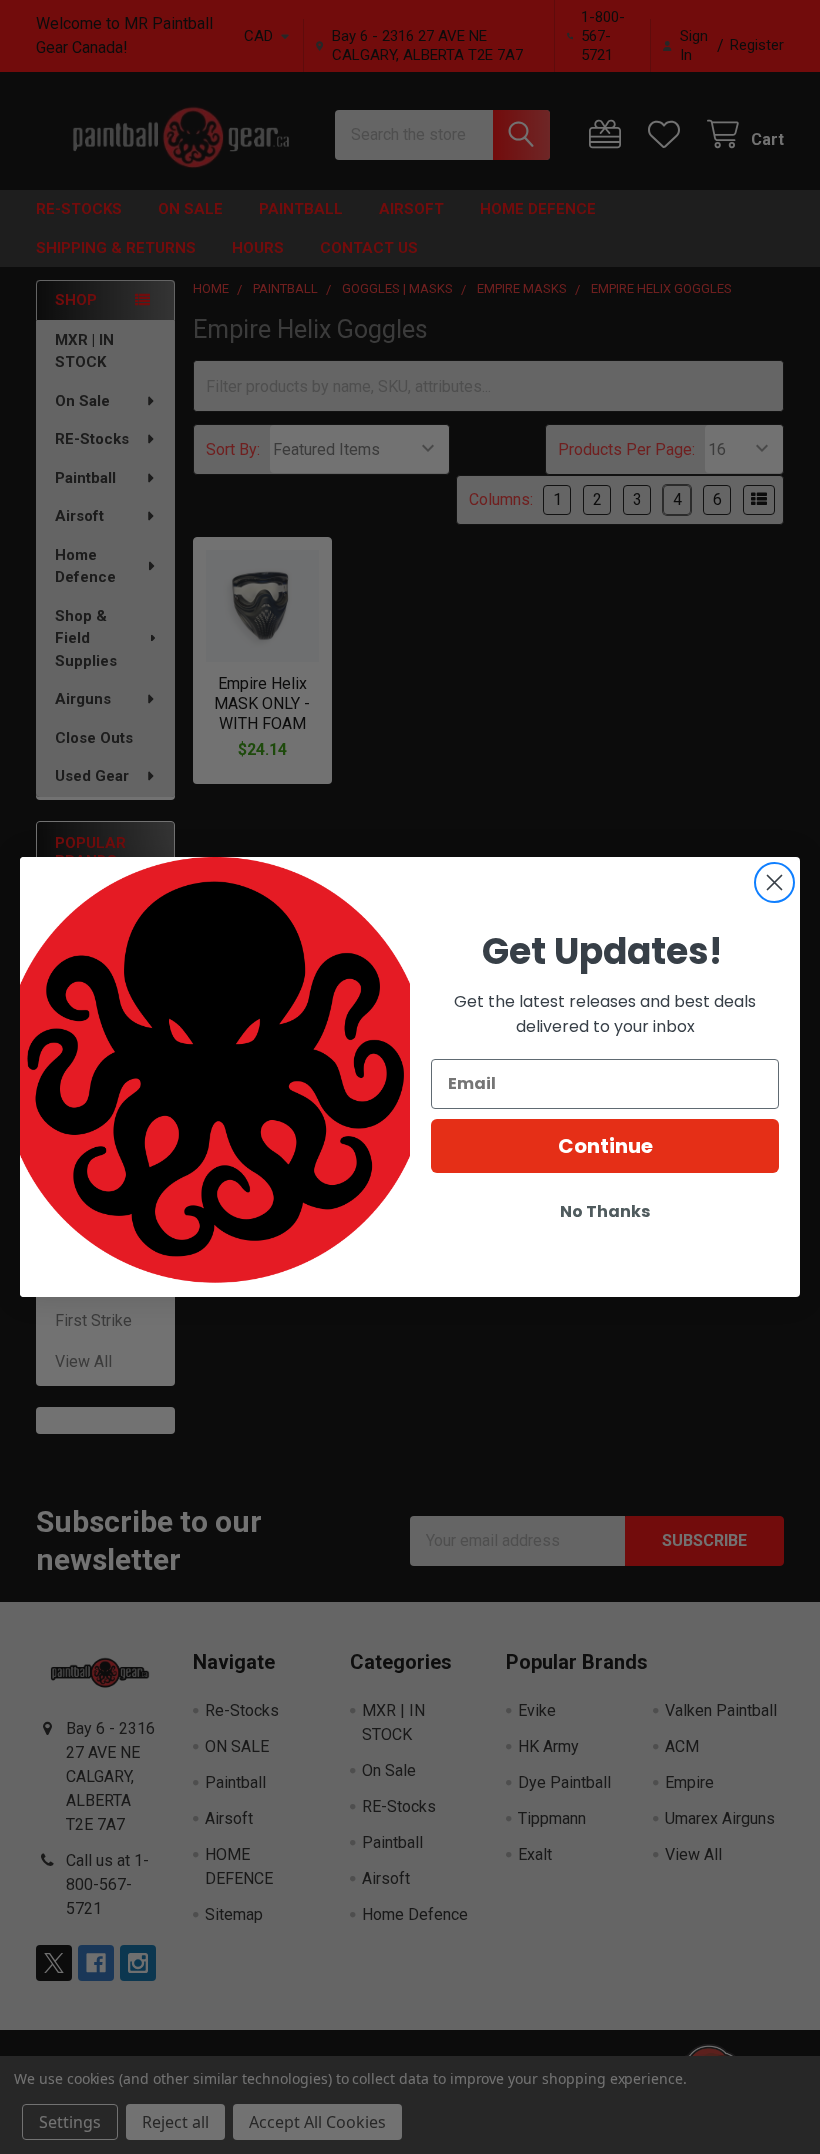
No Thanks (605, 1211)
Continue (605, 1146)
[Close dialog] (774, 882)
